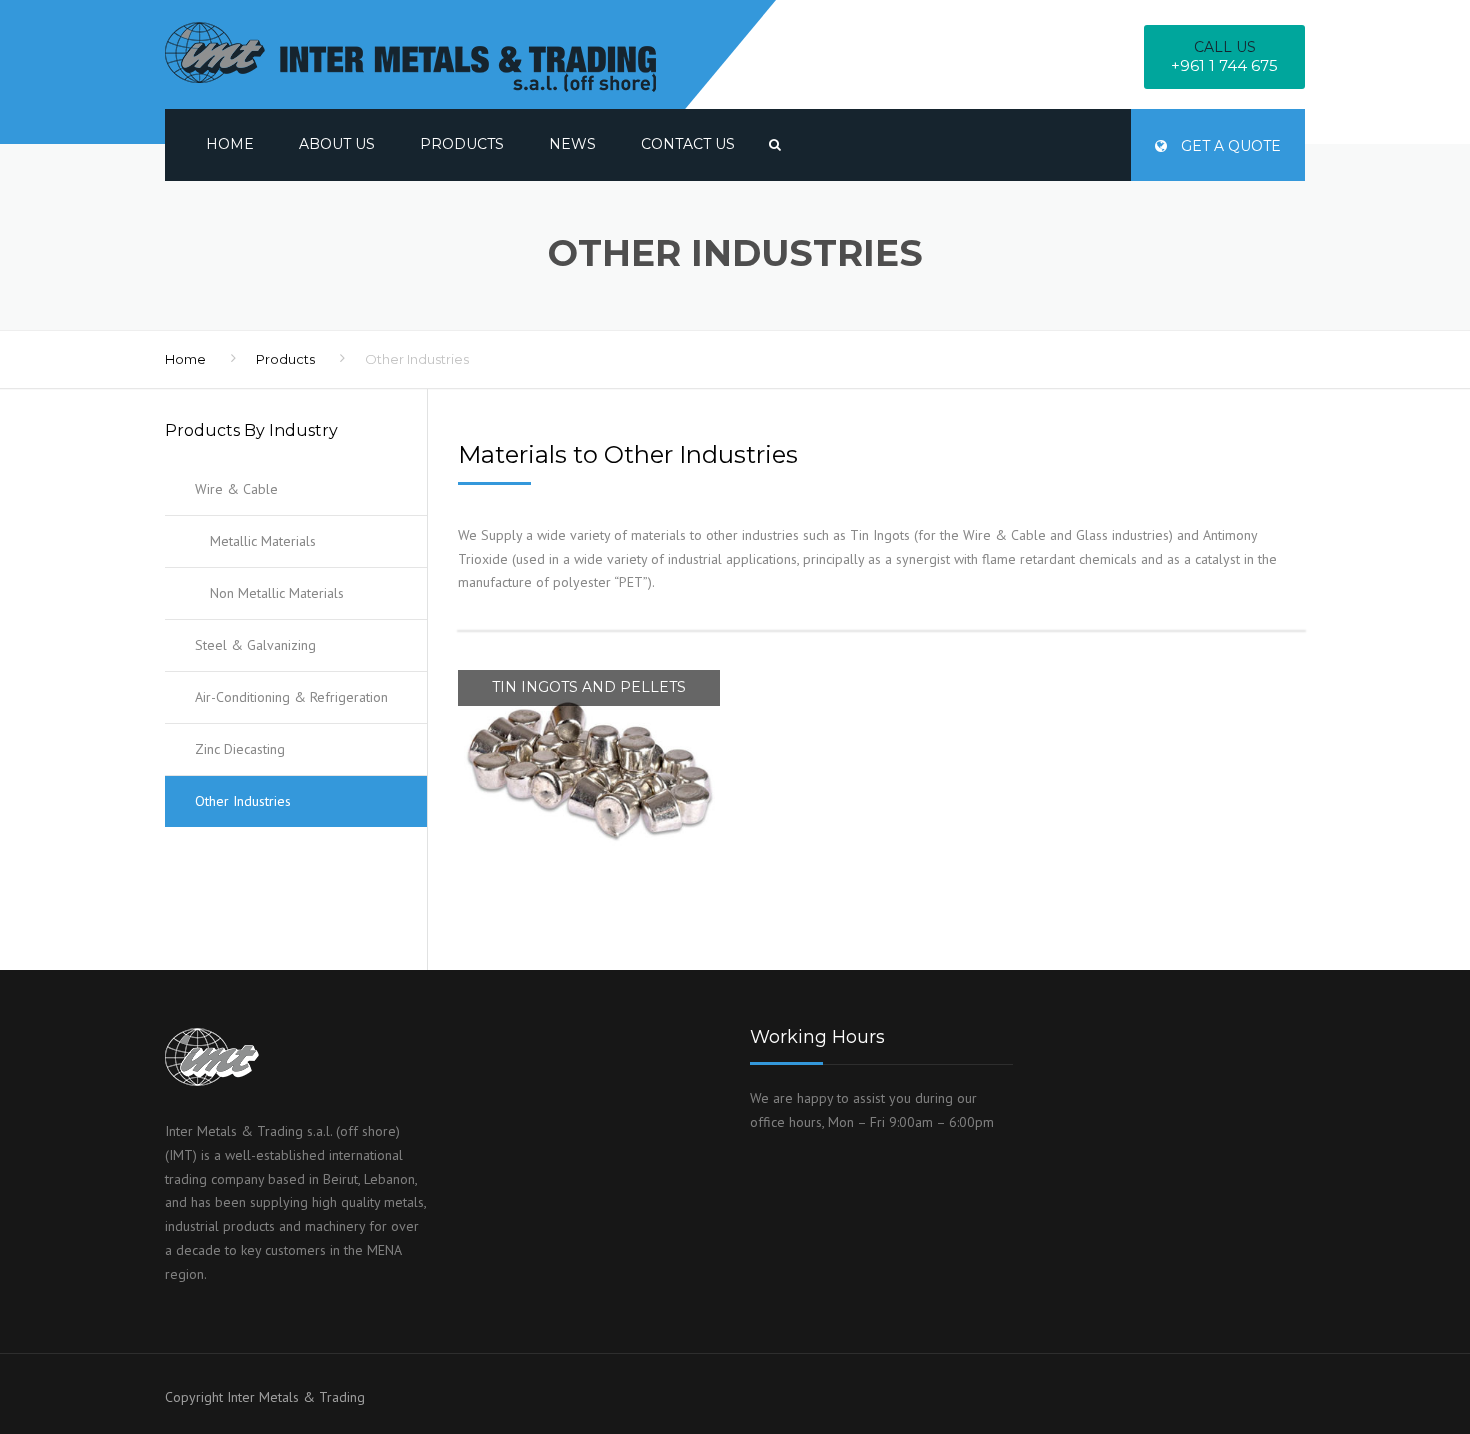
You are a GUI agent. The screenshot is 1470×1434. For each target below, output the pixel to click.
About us (337, 144)
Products (462, 144)
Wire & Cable (236, 489)
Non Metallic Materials (277, 593)
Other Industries (243, 801)
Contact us (688, 144)
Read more (589, 670)
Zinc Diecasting (240, 749)
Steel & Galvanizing (255, 645)
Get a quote (1229, 146)
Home (230, 144)
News (572, 144)
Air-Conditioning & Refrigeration (291, 697)
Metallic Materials (263, 541)
